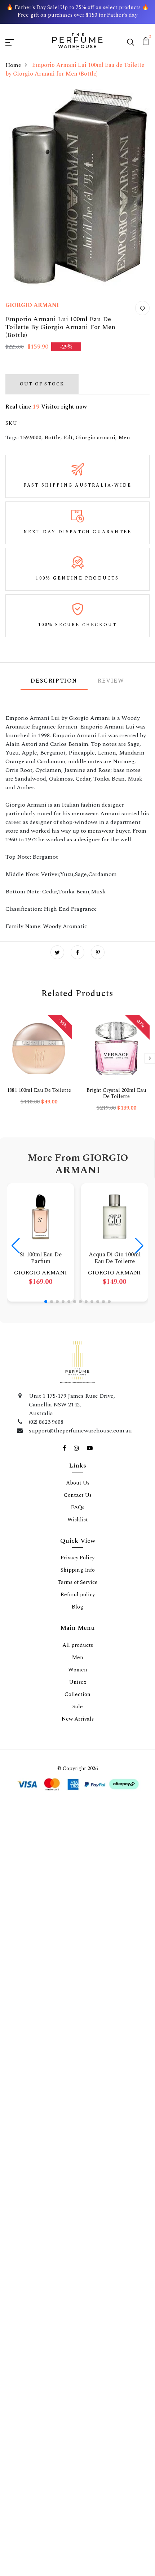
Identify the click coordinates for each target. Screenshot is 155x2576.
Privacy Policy (77, 1558)
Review (111, 681)
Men (124, 437)
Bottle (52, 437)
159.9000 (31, 437)
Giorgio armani (96, 437)
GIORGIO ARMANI (32, 305)
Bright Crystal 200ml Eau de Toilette (116, 1093)
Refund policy (78, 1595)
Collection (77, 1694)
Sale (78, 1707)
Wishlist (78, 1520)
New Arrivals (78, 1719)
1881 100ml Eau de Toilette (39, 1090)
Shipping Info (78, 1570)
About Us (78, 1483)
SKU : (13, 423)
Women (78, 1670)
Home (13, 65)
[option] (39, 1066)
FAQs (78, 1507)
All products (78, 1645)
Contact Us (78, 1495)
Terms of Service (78, 1582)
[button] (46, 1302)
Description (54, 681)
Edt (68, 437)
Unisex (78, 1682)
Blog (77, 1607)
